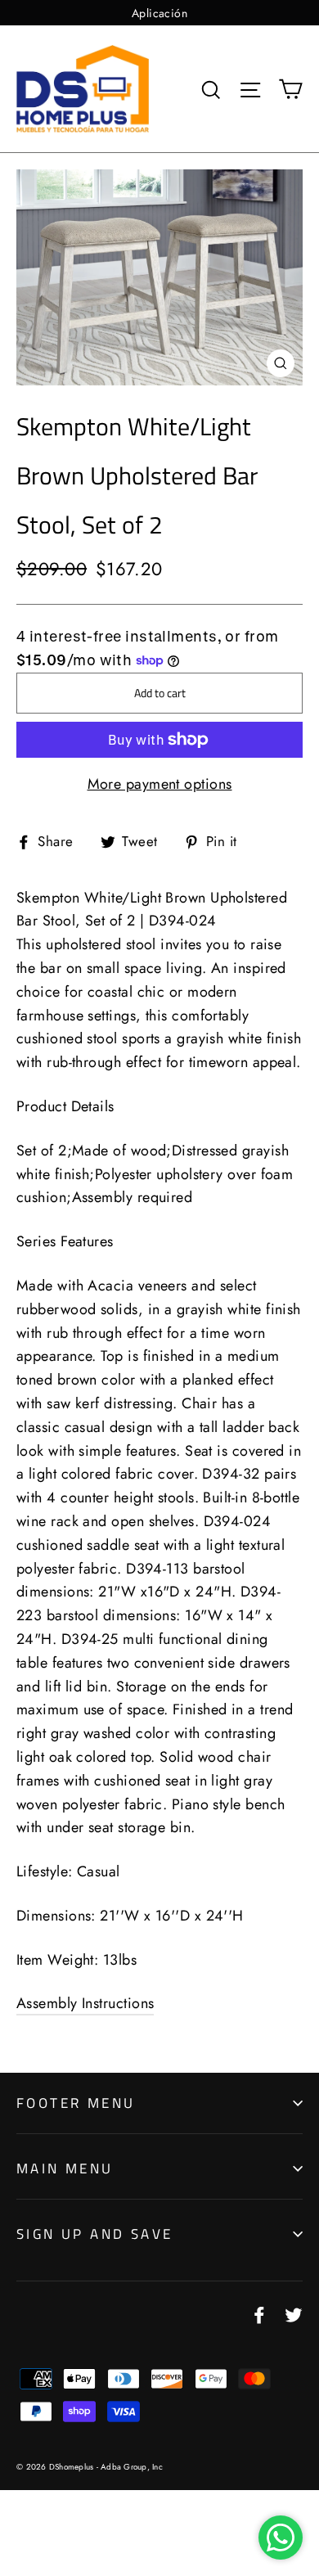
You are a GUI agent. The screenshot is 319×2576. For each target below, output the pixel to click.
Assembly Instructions (85, 2003)
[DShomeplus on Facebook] (259, 2314)
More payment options (160, 784)
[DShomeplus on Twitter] (294, 2314)
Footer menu (76, 2103)
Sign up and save (94, 2234)
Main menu (65, 2168)
